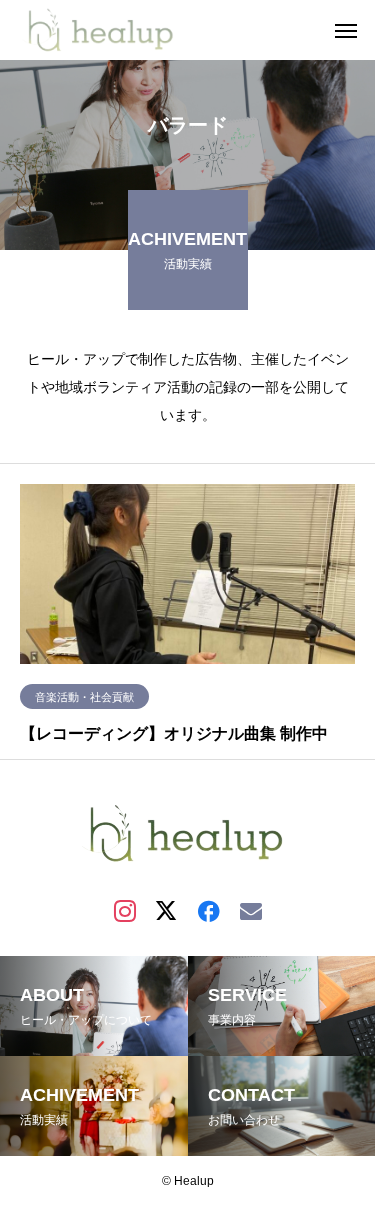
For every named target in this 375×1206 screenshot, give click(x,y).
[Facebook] (209, 910)
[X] (167, 910)
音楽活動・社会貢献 (84, 697)
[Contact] (251, 910)
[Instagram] (125, 910)
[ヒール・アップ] (115, 30)
